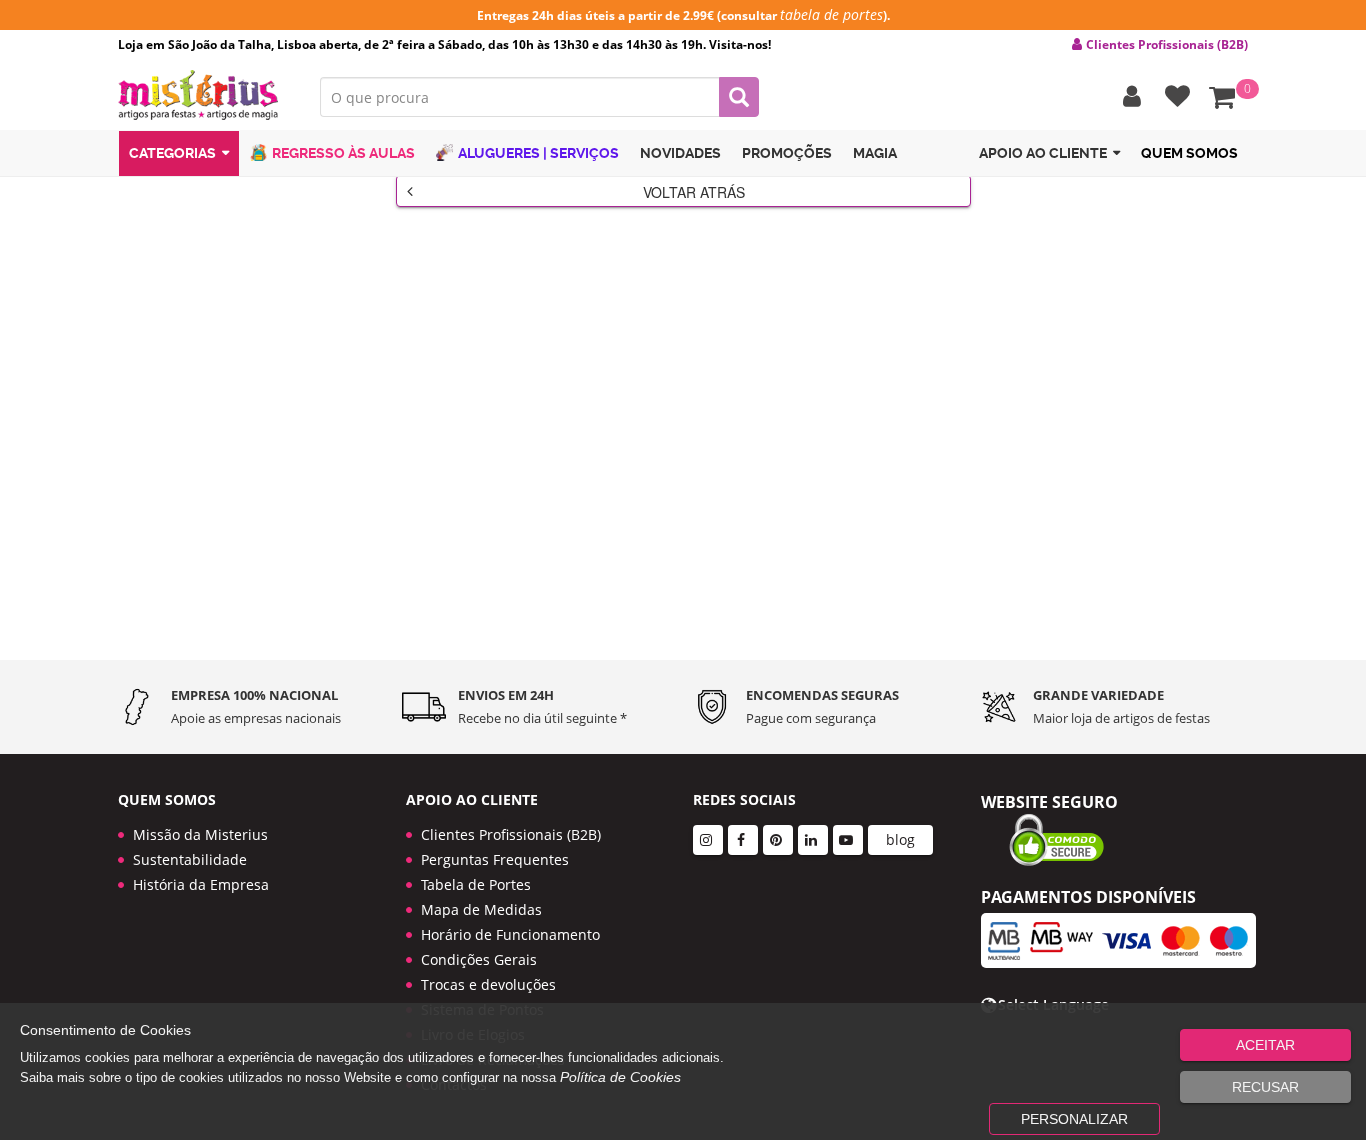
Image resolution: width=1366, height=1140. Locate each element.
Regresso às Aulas (343, 153)
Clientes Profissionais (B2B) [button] (1167, 45)
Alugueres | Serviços (538, 153)
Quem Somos (1189, 153)
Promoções (787, 153)
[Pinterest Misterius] (778, 840)
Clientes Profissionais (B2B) (511, 834)
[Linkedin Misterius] (813, 840)
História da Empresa (201, 884)
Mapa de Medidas (481, 909)
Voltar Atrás (694, 192)
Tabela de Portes (476, 884)
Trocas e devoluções (488, 984)
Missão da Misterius (200, 834)
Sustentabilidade (190, 859)
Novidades (680, 153)
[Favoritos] (1173, 97)
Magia (875, 153)
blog (900, 839)
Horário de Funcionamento (510, 934)
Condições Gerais (479, 959)
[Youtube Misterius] (848, 840)
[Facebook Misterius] (743, 840)
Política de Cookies (620, 1077)
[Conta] (1127, 97)
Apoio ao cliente (1043, 153)
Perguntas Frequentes (495, 859)
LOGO (204, 95)
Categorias (172, 153)
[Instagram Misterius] (708, 840)
